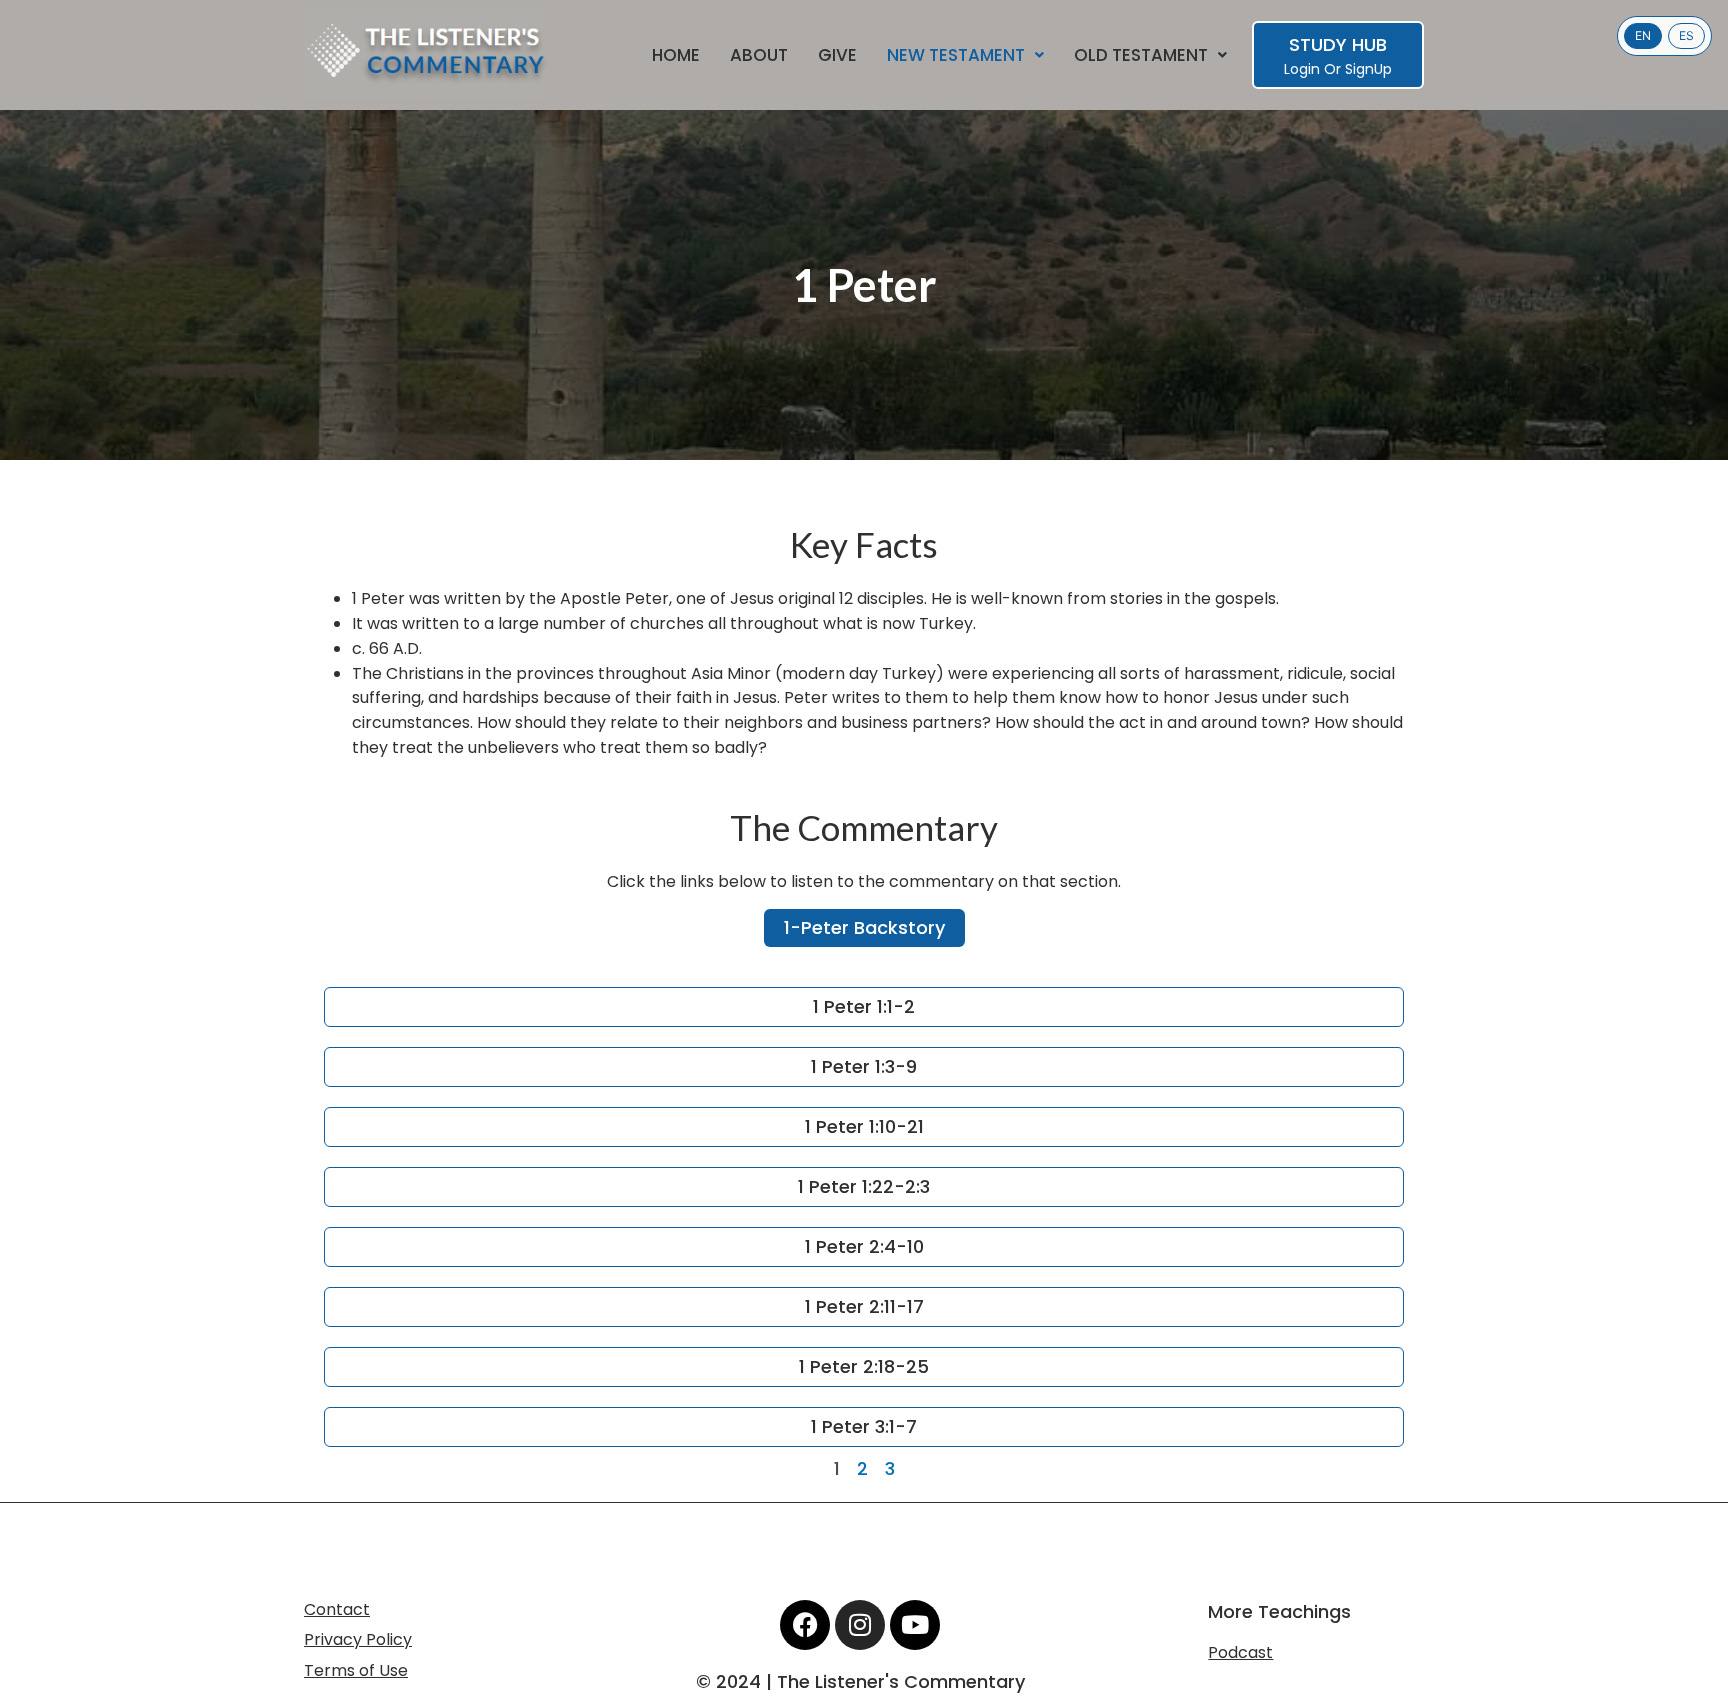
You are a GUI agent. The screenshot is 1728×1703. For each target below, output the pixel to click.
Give (837, 55)
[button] (965, 55)
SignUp (1368, 69)
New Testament (956, 55)
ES (1686, 35)
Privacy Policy (358, 1639)
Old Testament (1141, 55)
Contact (337, 1609)
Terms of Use (356, 1670)
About (759, 55)
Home (676, 55)
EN (1643, 35)
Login (1302, 69)
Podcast (1240, 1652)
